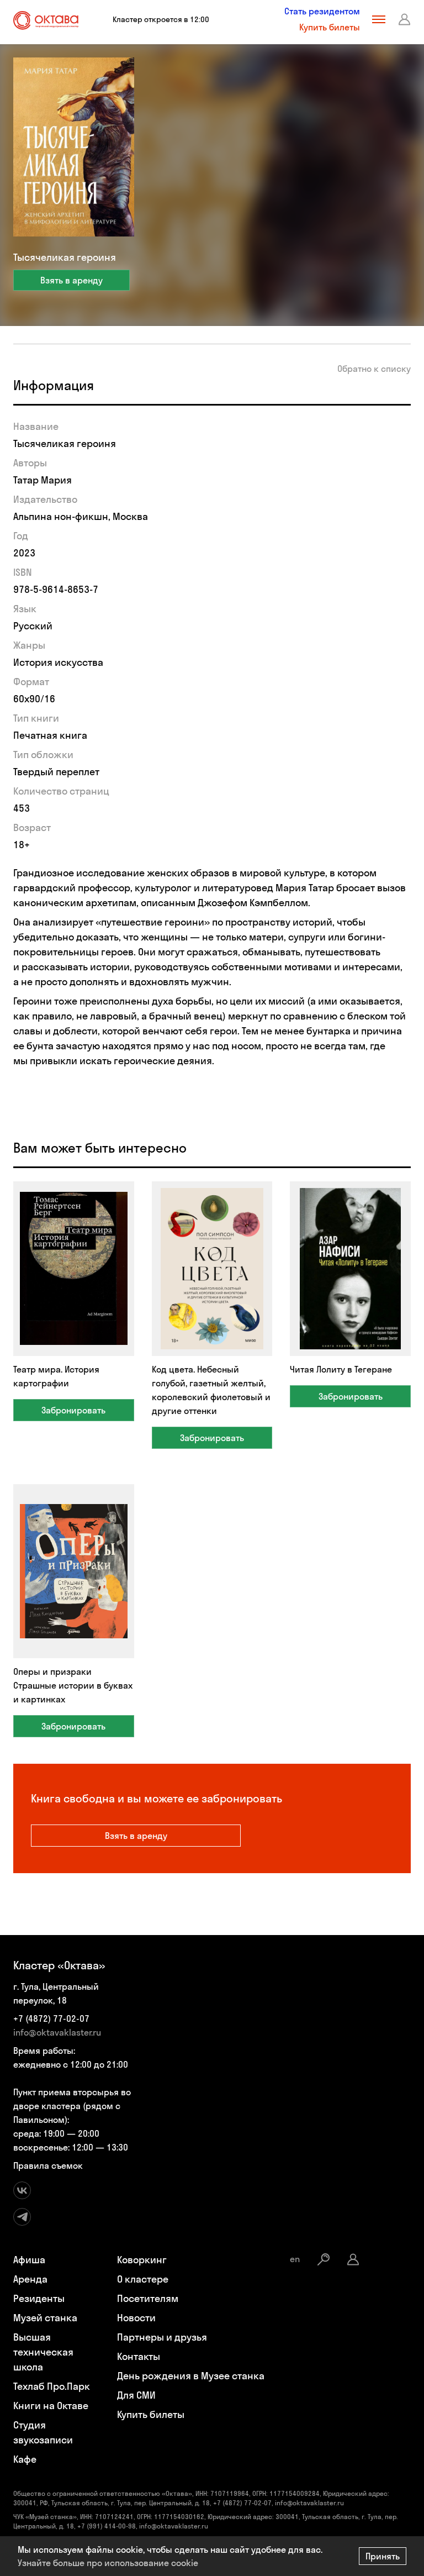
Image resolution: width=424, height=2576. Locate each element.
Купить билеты (330, 27)
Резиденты (39, 2298)
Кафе (25, 2459)
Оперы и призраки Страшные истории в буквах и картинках (73, 1685)
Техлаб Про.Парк (52, 2386)
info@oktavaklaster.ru (57, 2032)
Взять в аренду (71, 280)
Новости (136, 2318)
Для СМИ (136, 2395)
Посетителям (148, 2298)
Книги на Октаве (51, 2406)
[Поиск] (324, 2259)
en (295, 2259)
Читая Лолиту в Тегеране (341, 1369)
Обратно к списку (374, 369)
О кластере (143, 2279)
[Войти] (405, 19)
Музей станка (45, 2318)
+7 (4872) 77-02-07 (51, 2018)
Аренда (30, 2279)
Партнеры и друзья (162, 2337)
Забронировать (73, 1410)
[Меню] (379, 19)
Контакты (139, 2356)
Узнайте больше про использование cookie (108, 2563)
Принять (383, 2556)
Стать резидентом (322, 11)
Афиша (29, 2260)
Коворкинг (142, 2260)
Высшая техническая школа (43, 2352)
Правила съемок (48, 2165)
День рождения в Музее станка (191, 2376)
